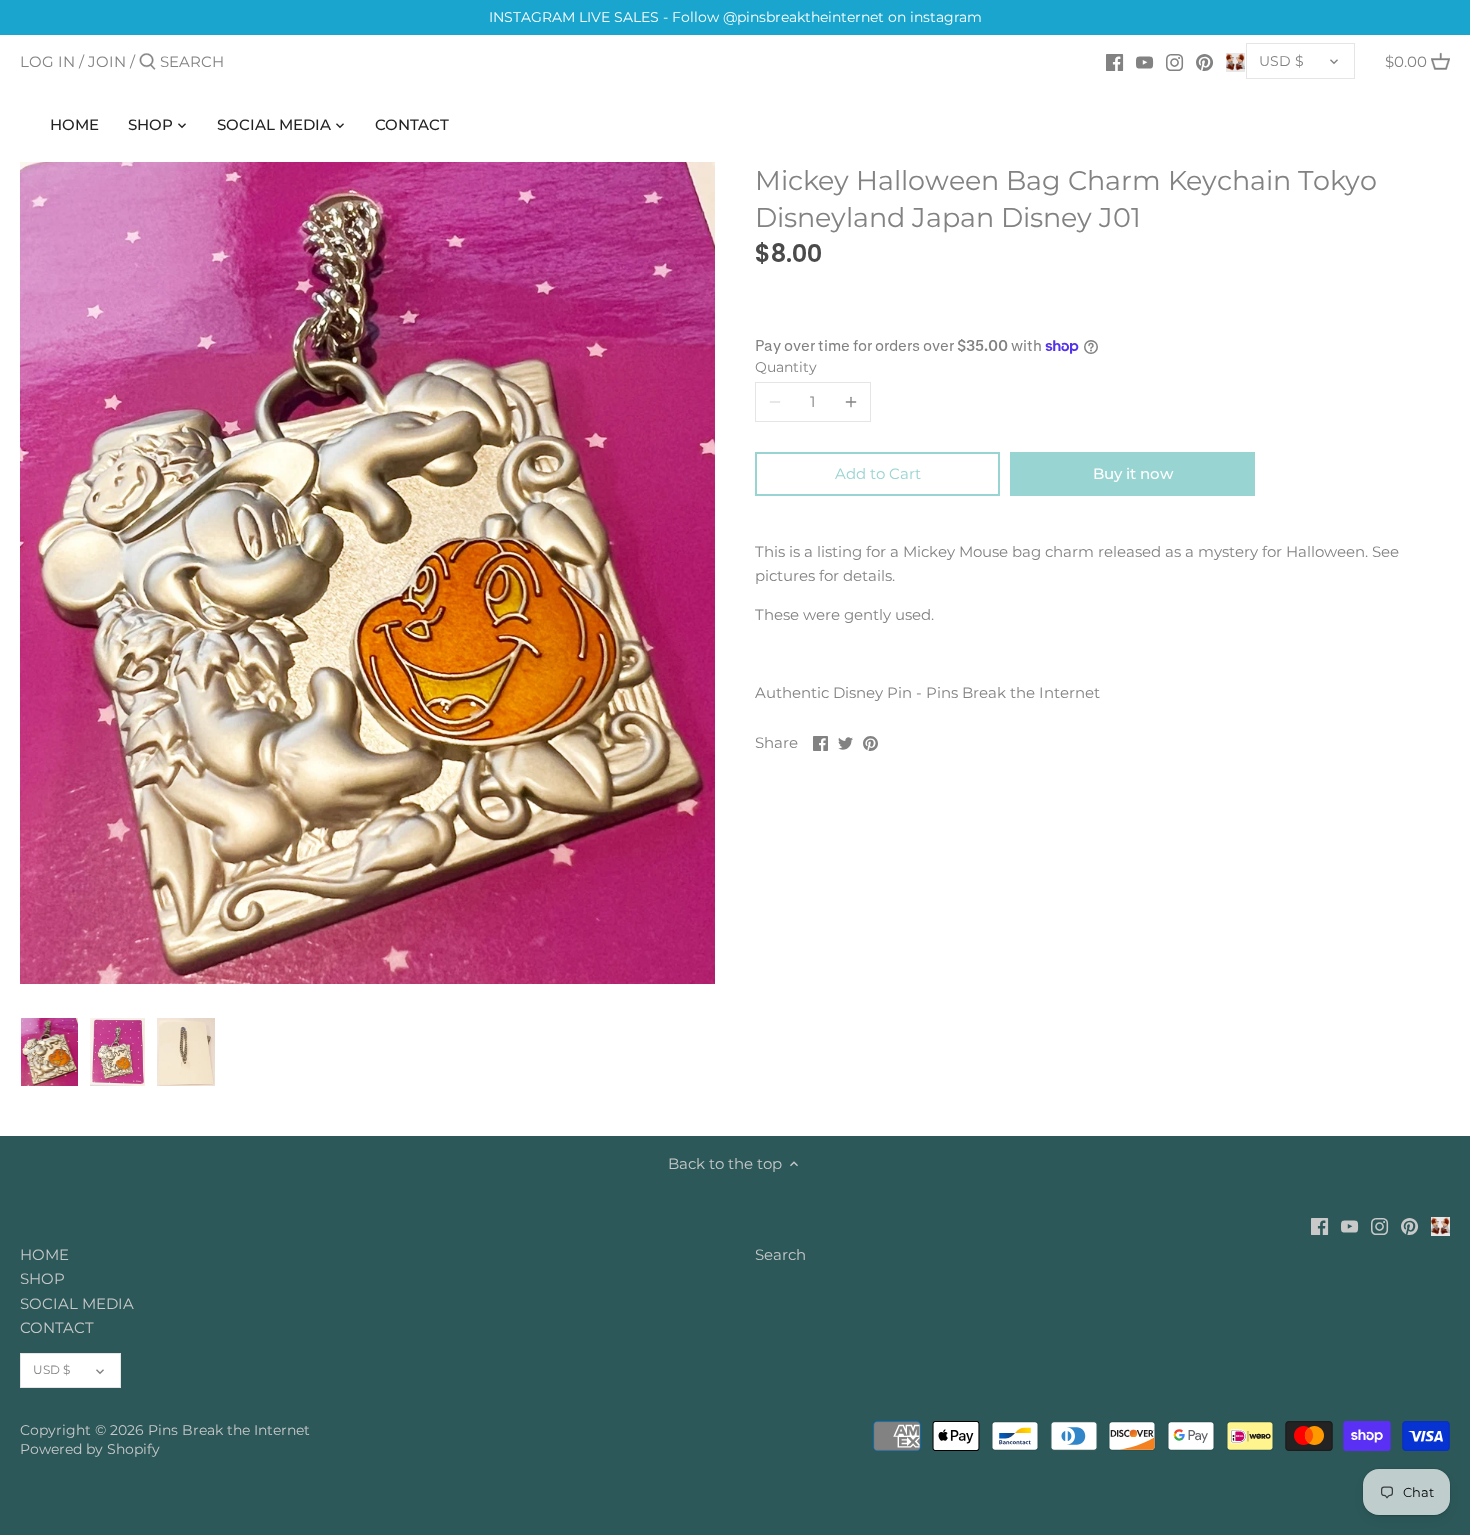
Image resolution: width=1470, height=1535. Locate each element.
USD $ (1281, 61)
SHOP (42, 1278)
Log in (47, 61)
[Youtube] (1144, 61)
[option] (49, 1052)
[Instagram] (1174, 61)
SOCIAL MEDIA (77, 1303)
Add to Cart (878, 473)
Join (107, 61)
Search (780, 1254)
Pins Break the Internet (229, 1430)
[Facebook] (1114, 61)
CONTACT (57, 1327)
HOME (44, 1254)
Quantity (786, 367)
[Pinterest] (1204, 61)
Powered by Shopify (90, 1449)
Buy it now (1133, 473)
